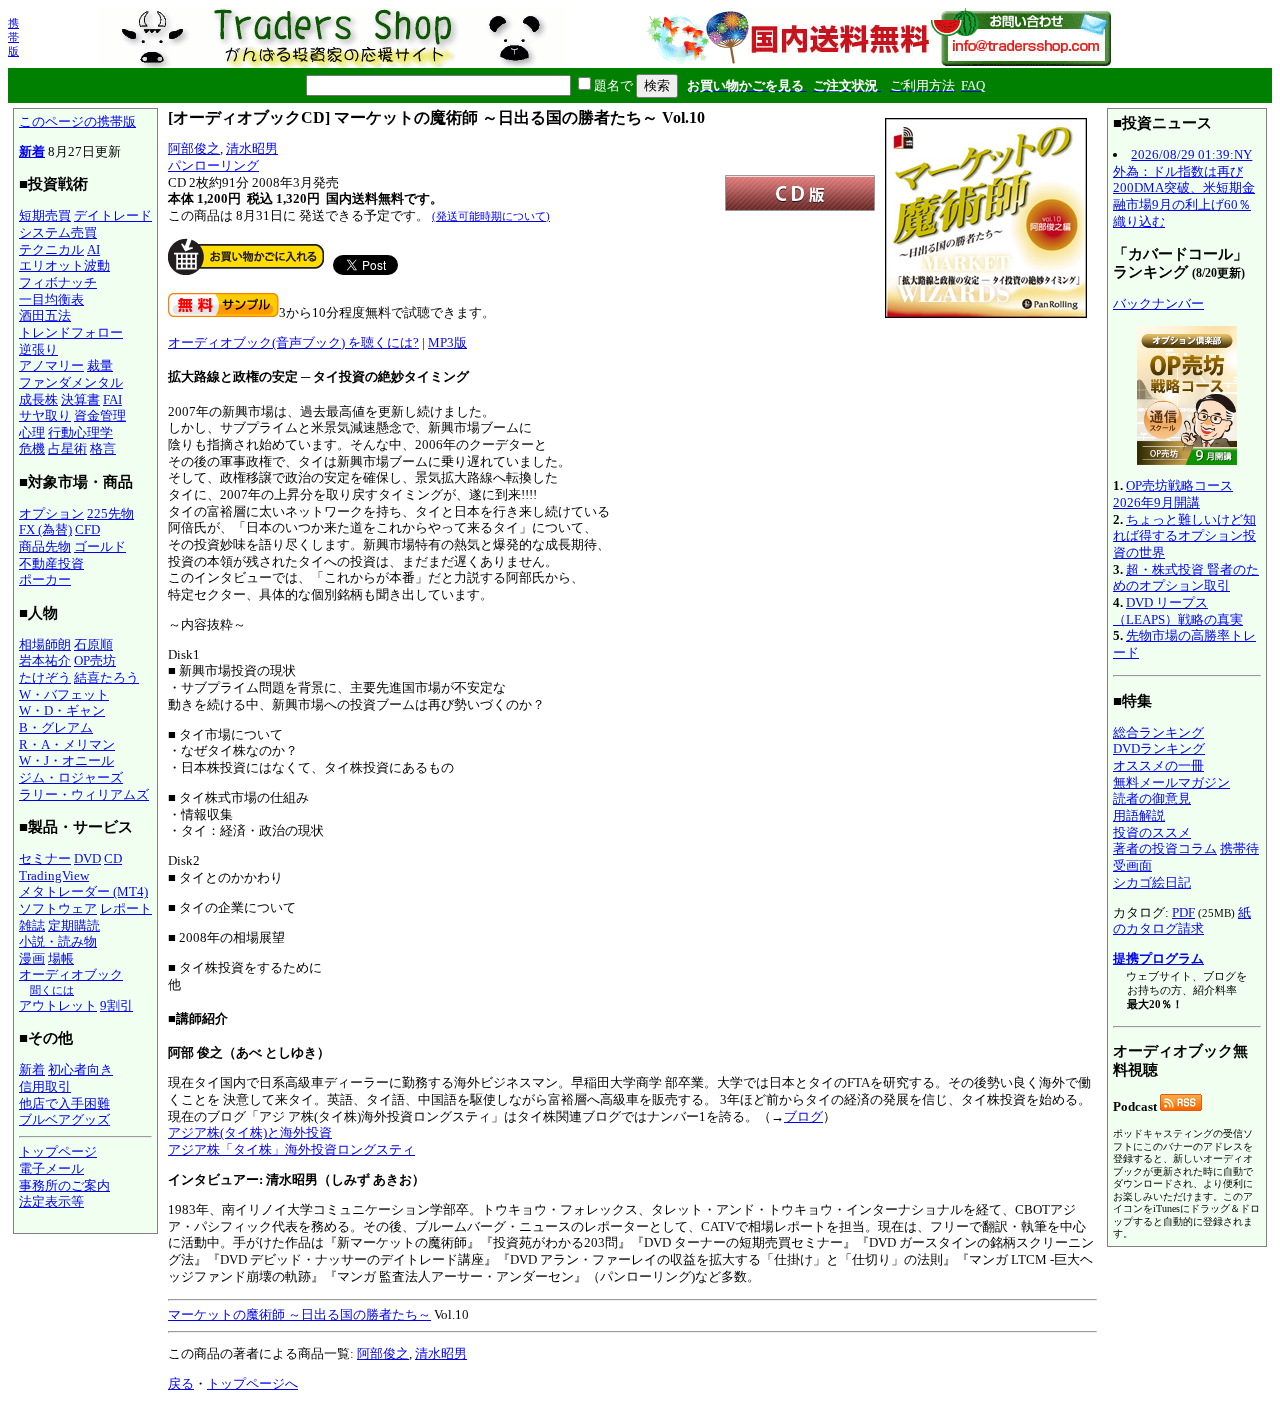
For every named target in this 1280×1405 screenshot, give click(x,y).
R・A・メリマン (67, 744)
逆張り (38, 349)
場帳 (61, 958)
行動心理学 (80, 432)
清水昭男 (252, 148)
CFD (87, 529)
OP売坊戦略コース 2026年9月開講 (1173, 494)
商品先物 (45, 546)
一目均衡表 (51, 299)
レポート (126, 908)
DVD (87, 858)
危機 (32, 448)
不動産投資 (51, 563)
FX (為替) (45, 529)
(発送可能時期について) (491, 216)
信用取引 (45, 1086)
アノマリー (51, 365)
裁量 (100, 365)
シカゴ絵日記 (1152, 882)
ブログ (803, 1116)
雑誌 (32, 925)
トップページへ (252, 1383)
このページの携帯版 (77, 121)
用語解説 (1139, 815)
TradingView (54, 875)
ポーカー (45, 579)
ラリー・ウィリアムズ (84, 794)
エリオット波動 (64, 265)
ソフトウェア (58, 908)
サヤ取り (45, 415)
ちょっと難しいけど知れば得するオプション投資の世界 (1184, 536)
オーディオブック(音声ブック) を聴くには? (293, 342)
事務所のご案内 (64, 1185)
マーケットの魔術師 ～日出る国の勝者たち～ (299, 1314)
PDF (1183, 912)
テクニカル (51, 249)
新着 (32, 151)
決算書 (80, 399)
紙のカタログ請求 (1182, 921)
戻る (181, 1383)
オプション (51, 513)
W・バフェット (64, 694)
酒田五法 (45, 315)
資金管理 (100, 415)
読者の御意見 (1152, 798)
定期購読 (74, 925)
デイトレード (113, 215)
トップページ (58, 1151)
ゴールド (100, 546)
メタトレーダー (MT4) (83, 891)
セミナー (45, 858)
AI (93, 249)
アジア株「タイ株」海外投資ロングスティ (291, 1149)
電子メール (51, 1168)
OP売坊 (95, 660)
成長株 (38, 399)
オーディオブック (71, 974)
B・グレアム (56, 727)
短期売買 (45, 215)
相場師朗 (45, 644)
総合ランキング (1158, 732)
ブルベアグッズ (64, 1119)
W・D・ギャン (62, 710)
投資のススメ (1152, 832)
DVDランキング (1159, 748)
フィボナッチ (58, 282)
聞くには (52, 990)
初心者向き (80, 1069)
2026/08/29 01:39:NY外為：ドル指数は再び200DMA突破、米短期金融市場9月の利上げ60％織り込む (1184, 188)
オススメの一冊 (1158, 765)
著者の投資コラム (1165, 848)
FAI (112, 399)
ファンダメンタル (71, 382)
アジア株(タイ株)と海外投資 (250, 1132)
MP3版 (447, 342)
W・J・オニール (66, 760)
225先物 (110, 513)
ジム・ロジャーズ (71, 777)
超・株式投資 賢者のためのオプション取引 (1186, 578)
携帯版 (13, 37)
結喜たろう (106, 677)
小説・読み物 (58, 941)
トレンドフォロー (71, 332)
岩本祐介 (45, 660)
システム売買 (58, 232)
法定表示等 (51, 1201)
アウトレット (58, 1005)
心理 (32, 432)
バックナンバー (1158, 303)
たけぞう (45, 677)
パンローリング (213, 165)
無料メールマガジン (1171, 782)
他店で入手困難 (64, 1103)
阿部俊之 (194, 148)
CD (113, 858)
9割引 (116, 1005)
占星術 (67, 448)
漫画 (32, 958)
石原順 (93, 644)
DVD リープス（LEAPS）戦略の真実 (1178, 611)
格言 (103, 448)
